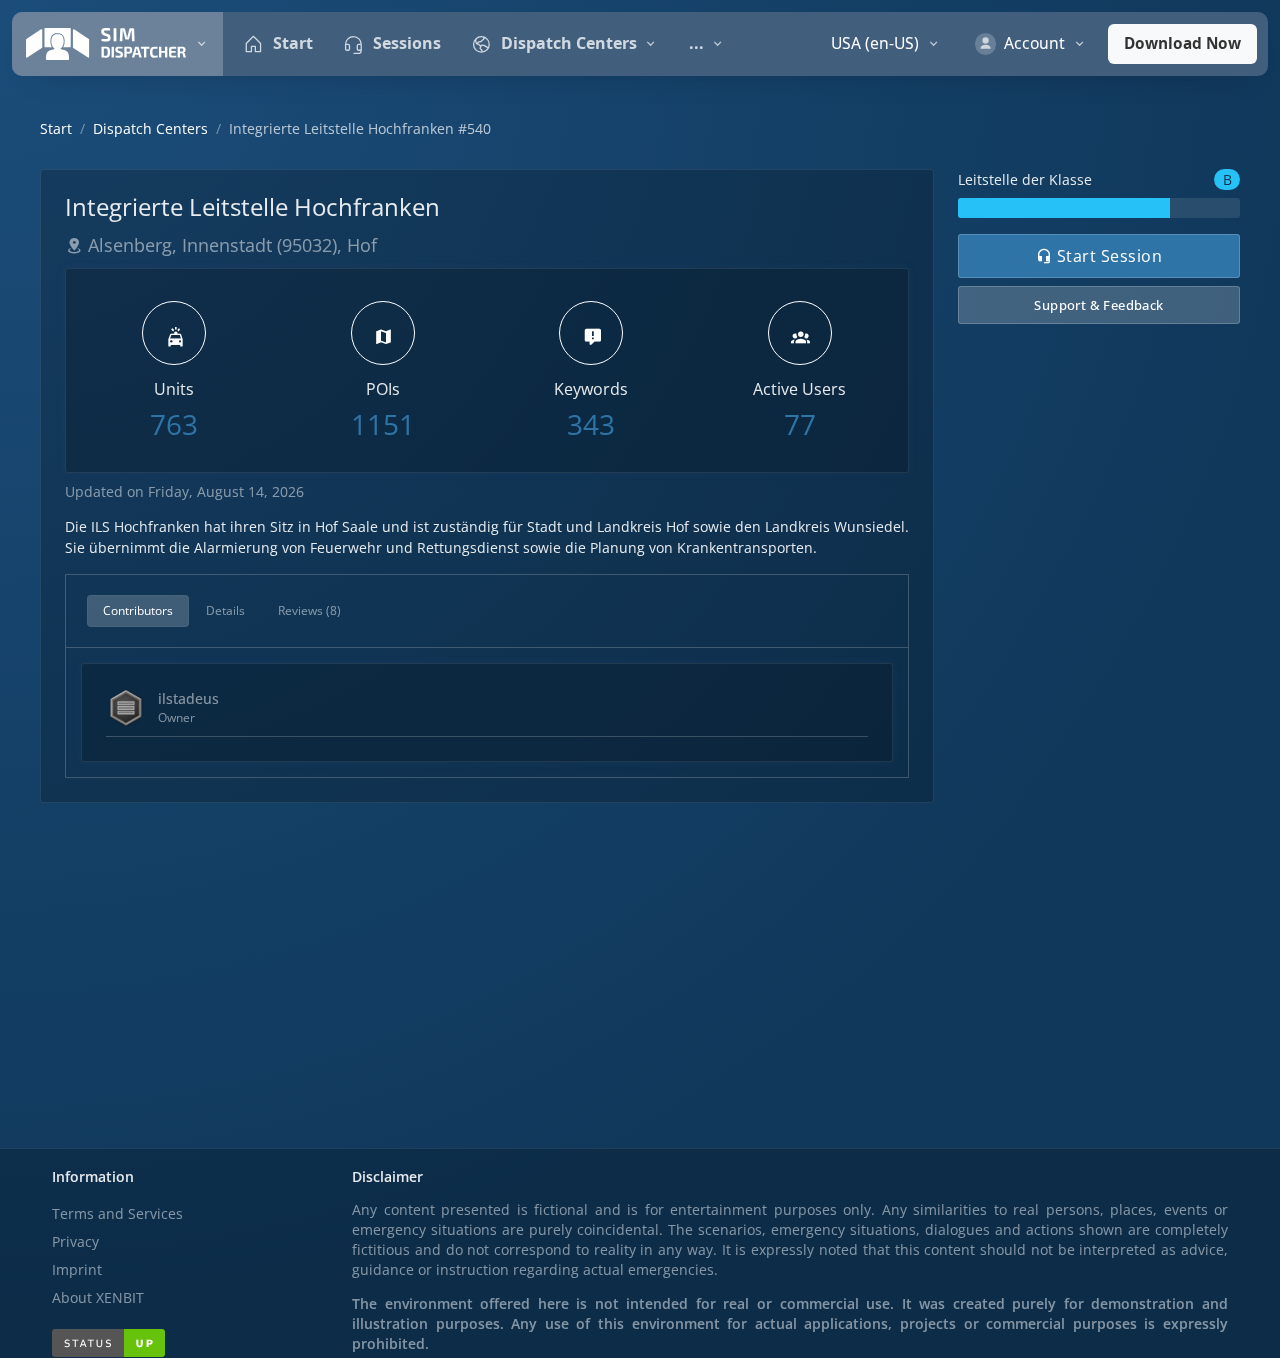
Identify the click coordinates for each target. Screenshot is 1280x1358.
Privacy (75, 1241)
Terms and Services (117, 1213)
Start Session (1107, 256)
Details (225, 610)
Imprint (77, 1269)
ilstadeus (188, 698)
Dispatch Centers (150, 128)
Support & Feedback (1098, 305)
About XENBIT (98, 1297)
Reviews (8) (309, 610)
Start (56, 128)
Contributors (138, 610)
